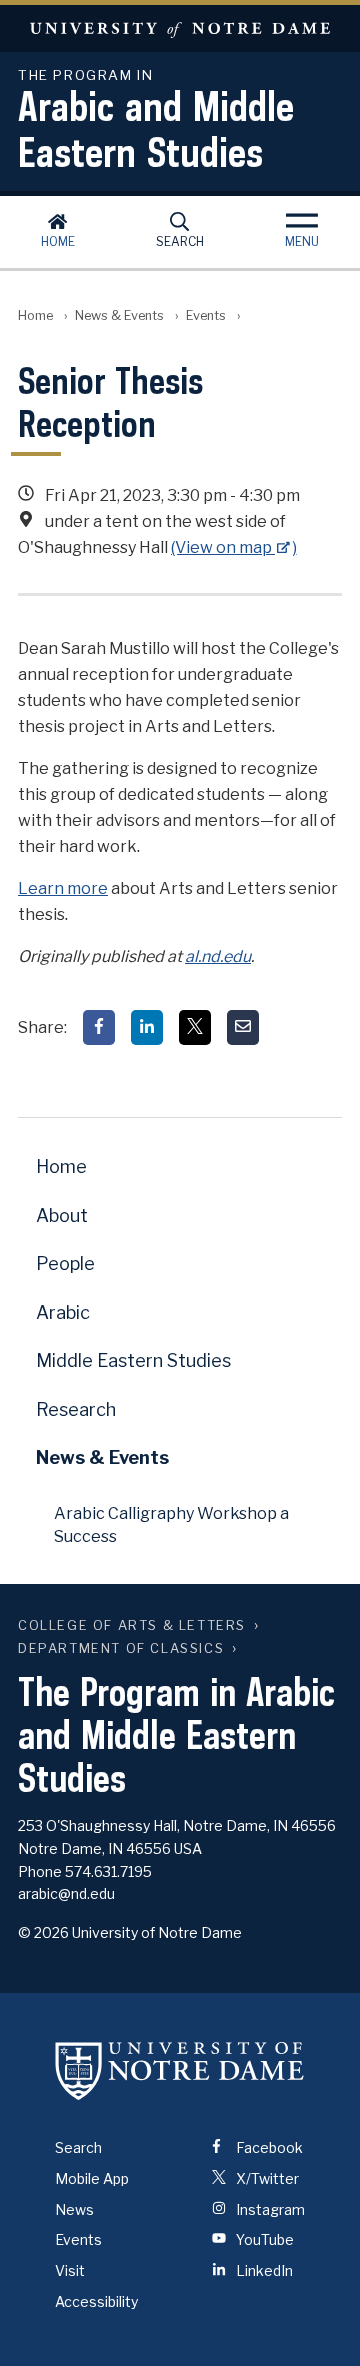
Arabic (63, 1312)
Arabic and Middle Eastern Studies (156, 122)
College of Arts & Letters (132, 1625)
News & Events (119, 315)
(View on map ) (234, 547)
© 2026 (43, 1932)
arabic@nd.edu (66, 1893)
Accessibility (96, 2301)
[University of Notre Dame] (180, 2071)
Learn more (63, 888)
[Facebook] (99, 1027)
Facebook (268, 2147)
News (74, 2209)
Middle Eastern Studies (133, 1360)
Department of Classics (121, 1648)
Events (206, 315)
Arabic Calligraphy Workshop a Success (171, 1525)
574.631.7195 (108, 1871)
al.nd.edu (218, 956)
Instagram (269, 2209)
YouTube (263, 2239)
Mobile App (92, 2178)
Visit (70, 2270)
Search (180, 241)
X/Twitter (266, 2178)
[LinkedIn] (147, 1027)
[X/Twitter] (195, 1027)
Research (76, 1409)
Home (58, 241)
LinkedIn (263, 2270)
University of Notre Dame (180, 28)
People (65, 1263)
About (62, 1215)
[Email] (243, 1027)
